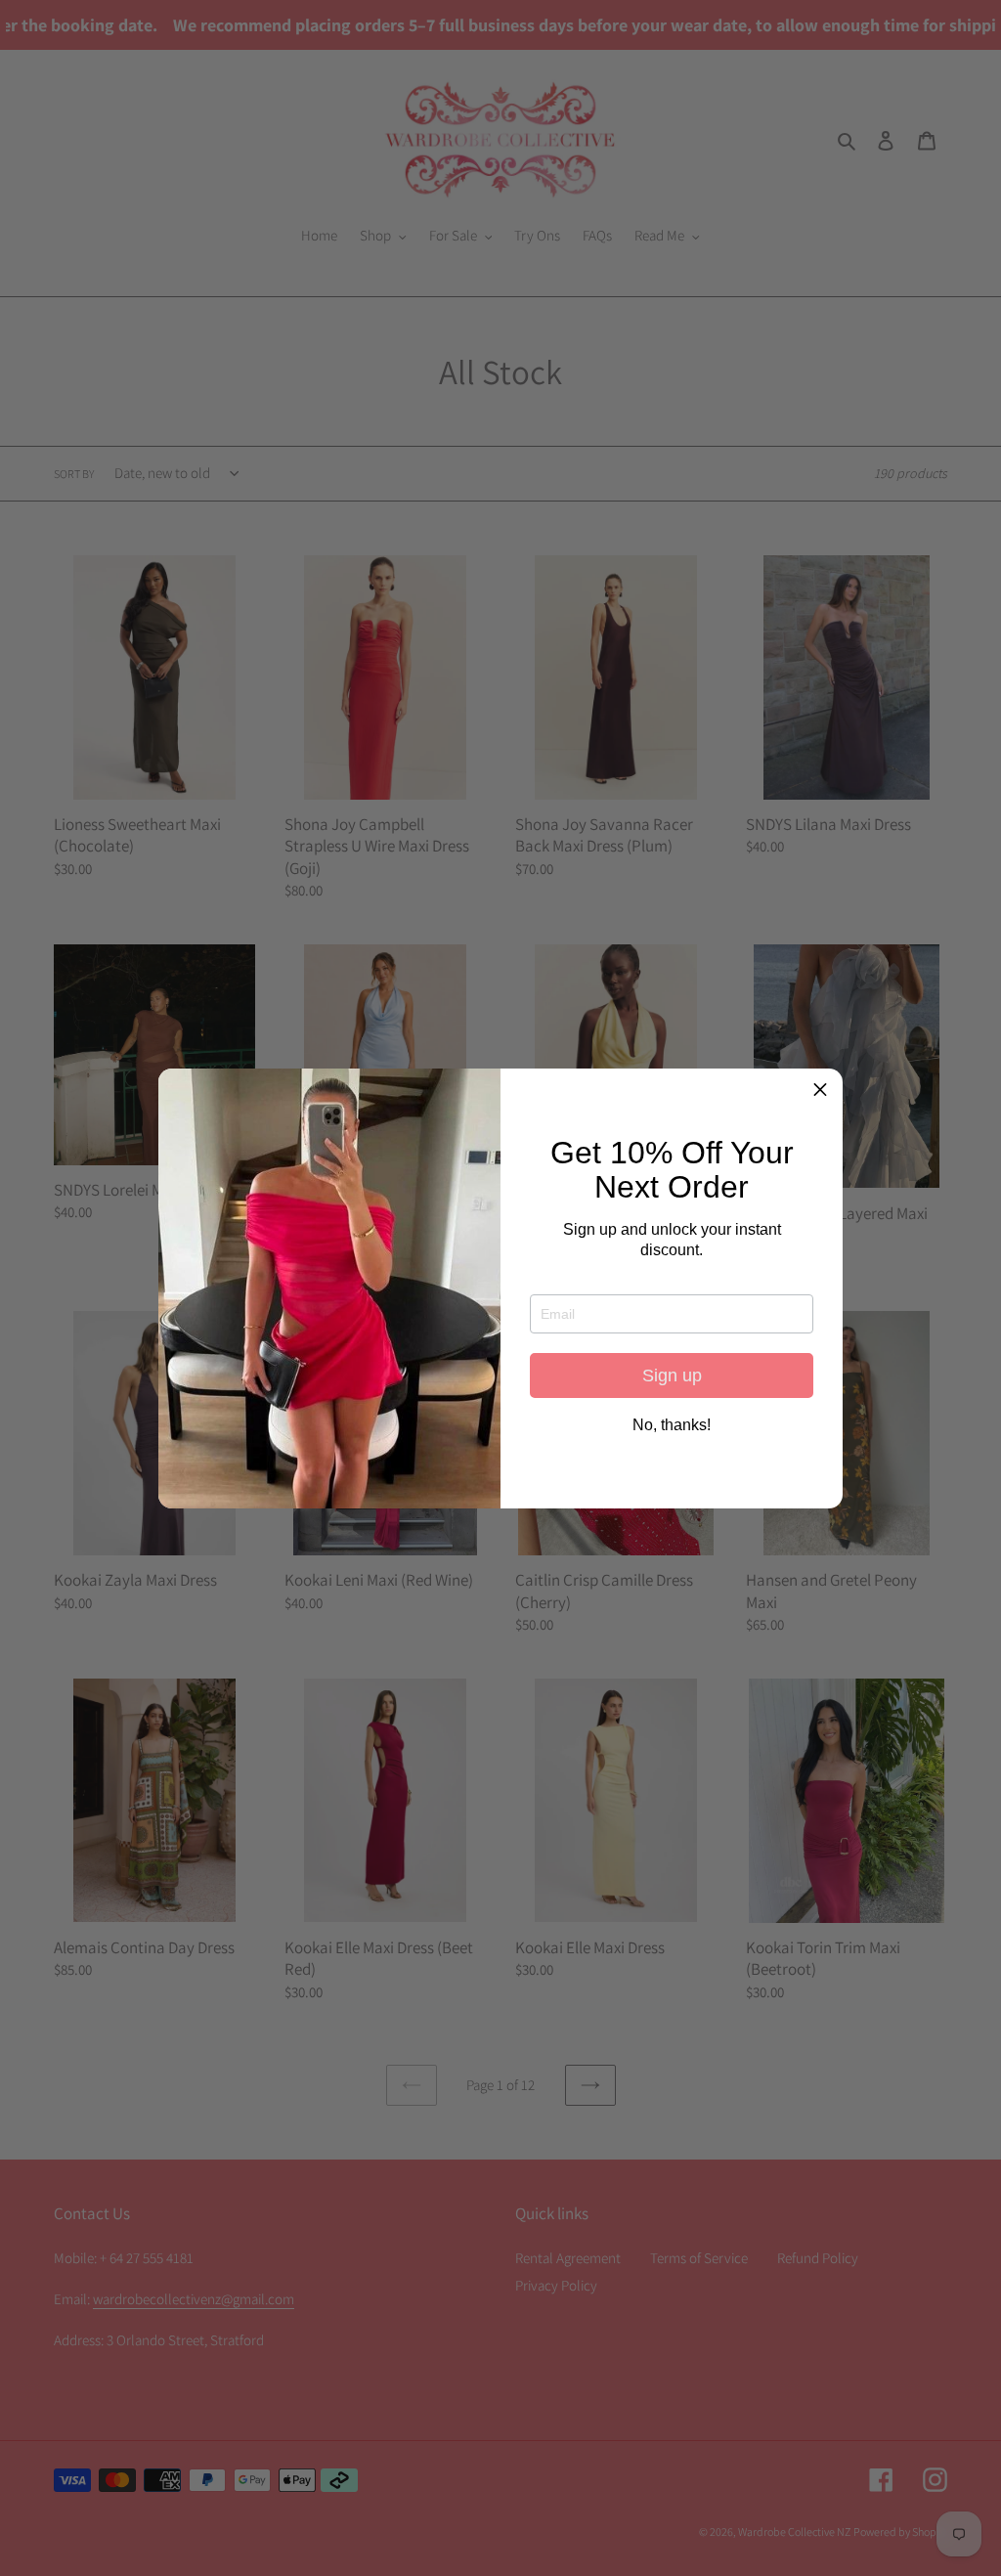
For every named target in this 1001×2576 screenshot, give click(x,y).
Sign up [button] (672, 1375)
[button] (820, 1091)
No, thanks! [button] (672, 1425)
